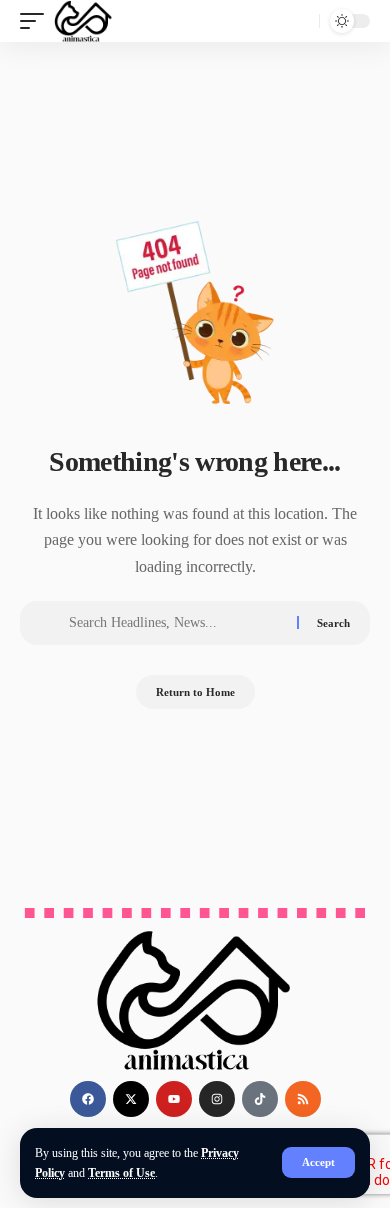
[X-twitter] (131, 1099)
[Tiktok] (260, 1099)
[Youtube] (174, 1099)
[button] (318, 1162)
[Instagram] (217, 1099)
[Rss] (303, 1099)
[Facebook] (88, 1099)
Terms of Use (121, 1173)
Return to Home (195, 692)
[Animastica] (83, 21)
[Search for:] (175, 623)
